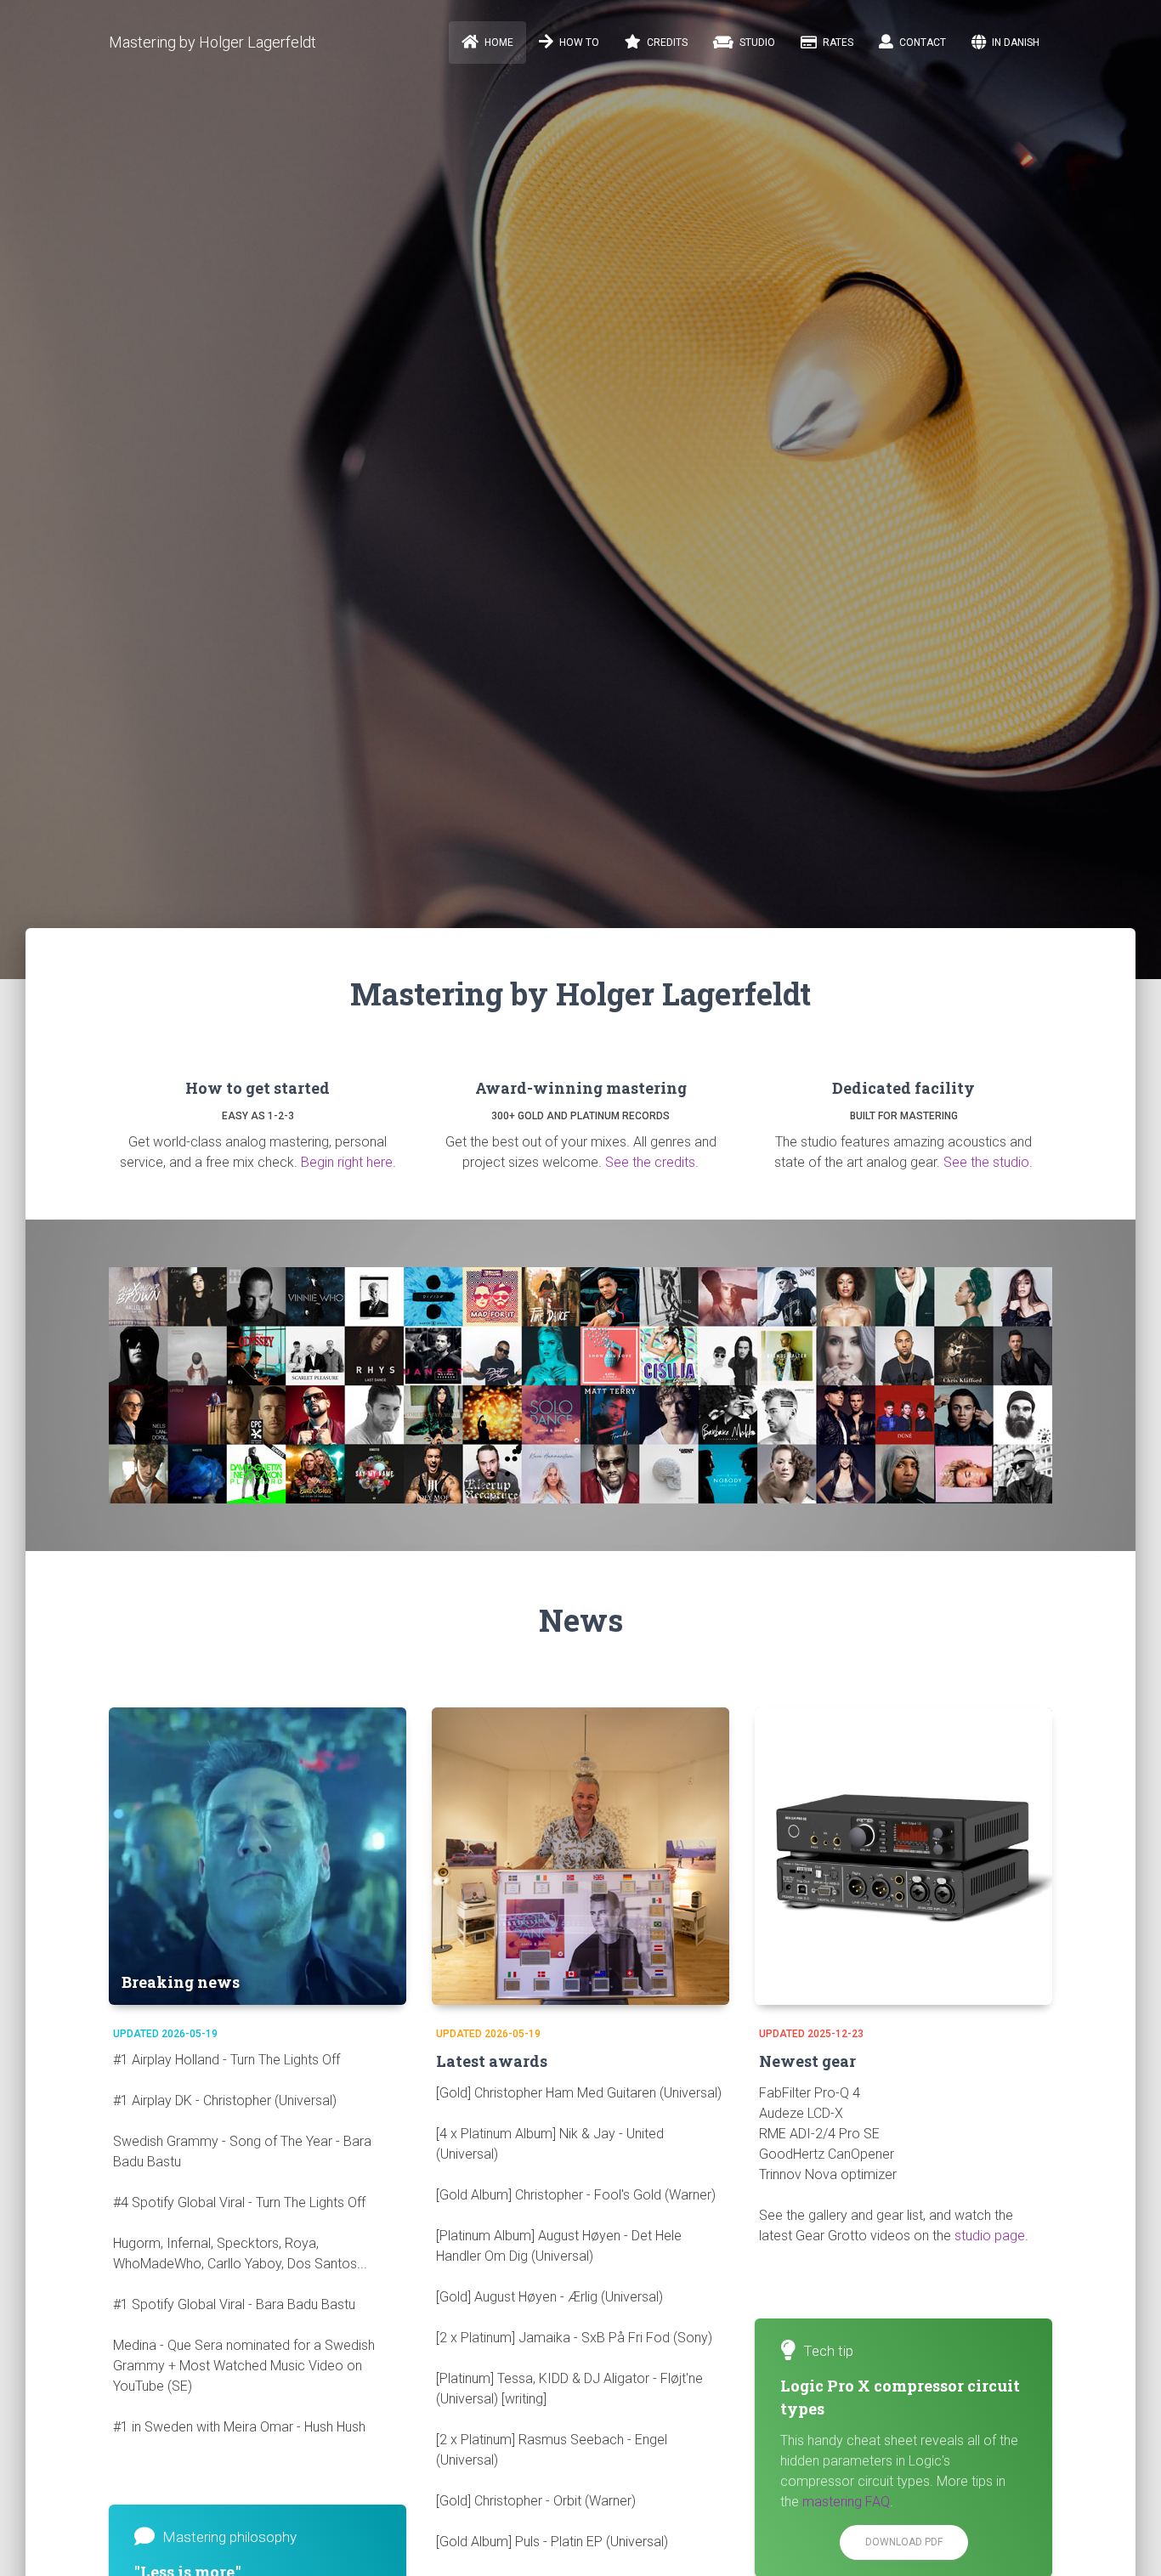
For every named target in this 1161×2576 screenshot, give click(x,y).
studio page (990, 2236)
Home (498, 42)
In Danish (1014, 42)
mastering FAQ (846, 2502)
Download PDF (904, 2542)
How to (578, 42)
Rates (837, 42)
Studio (756, 42)
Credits (666, 42)
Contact (921, 42)
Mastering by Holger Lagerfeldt (212, 42)
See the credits (650, 1162)
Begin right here (347, 1162)
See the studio (986, 1162)
